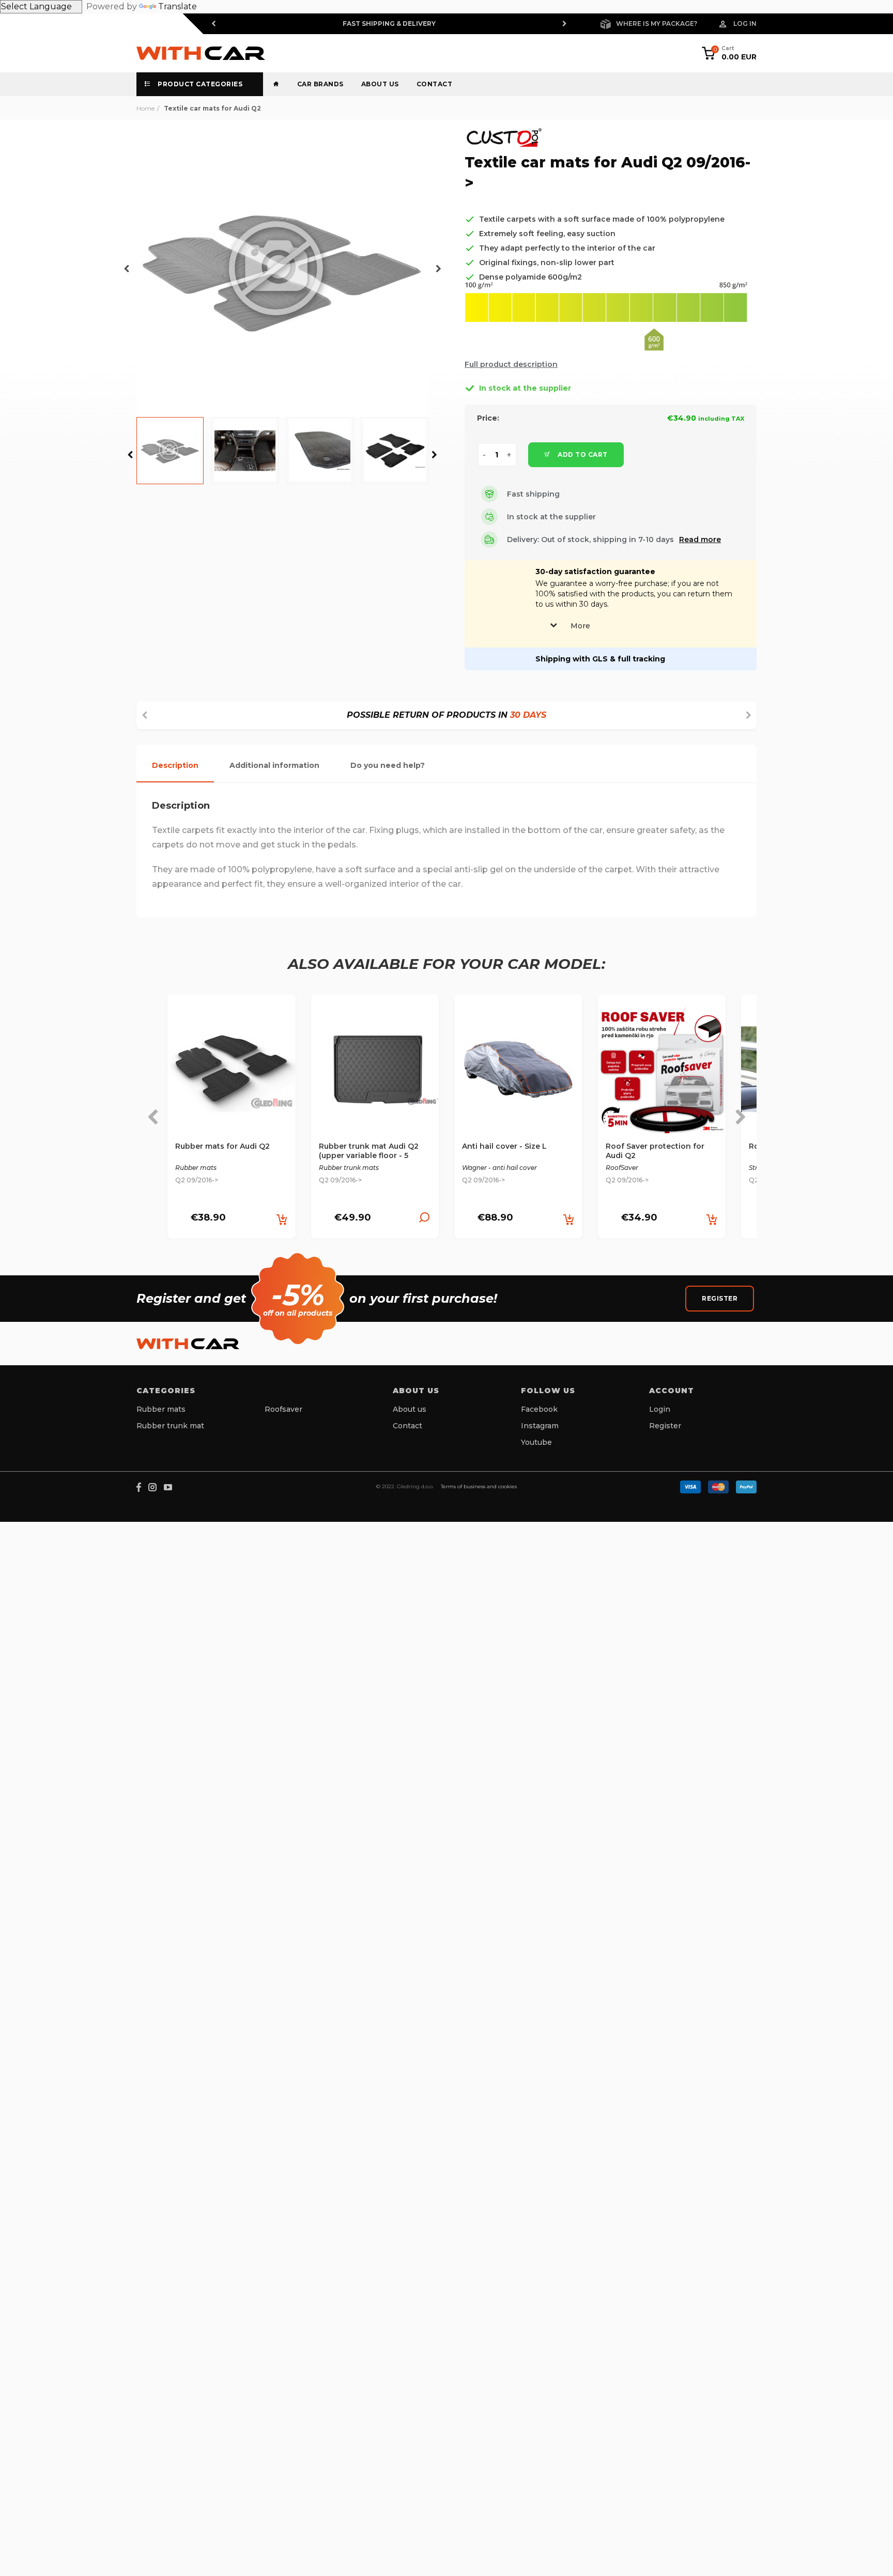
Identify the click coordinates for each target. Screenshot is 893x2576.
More (580, 626)
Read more (700, 539)
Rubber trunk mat (170, 1426)
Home (145, 108)
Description (175, 765)
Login (660, 1409)
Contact (435, 84)
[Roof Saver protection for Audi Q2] (662, 1073)
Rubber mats (161, 1409)
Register (720, 1298)
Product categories (199, 84)
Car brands (320, 84)
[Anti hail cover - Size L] (518, 1073)
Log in (745, 24)
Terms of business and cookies (479, 1486)
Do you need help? (388, 765)
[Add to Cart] (282, 1220)
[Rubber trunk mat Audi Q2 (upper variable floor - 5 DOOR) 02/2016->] (375, 1073)
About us (380, 84)
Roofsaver (283, 1409)
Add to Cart (582, 454)
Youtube (536, 1442)
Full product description (511, 364)
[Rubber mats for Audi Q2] (232, 1073)
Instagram (540, 1426)
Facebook (539, 1409)
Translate (178, 6)
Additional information (274, 765)
